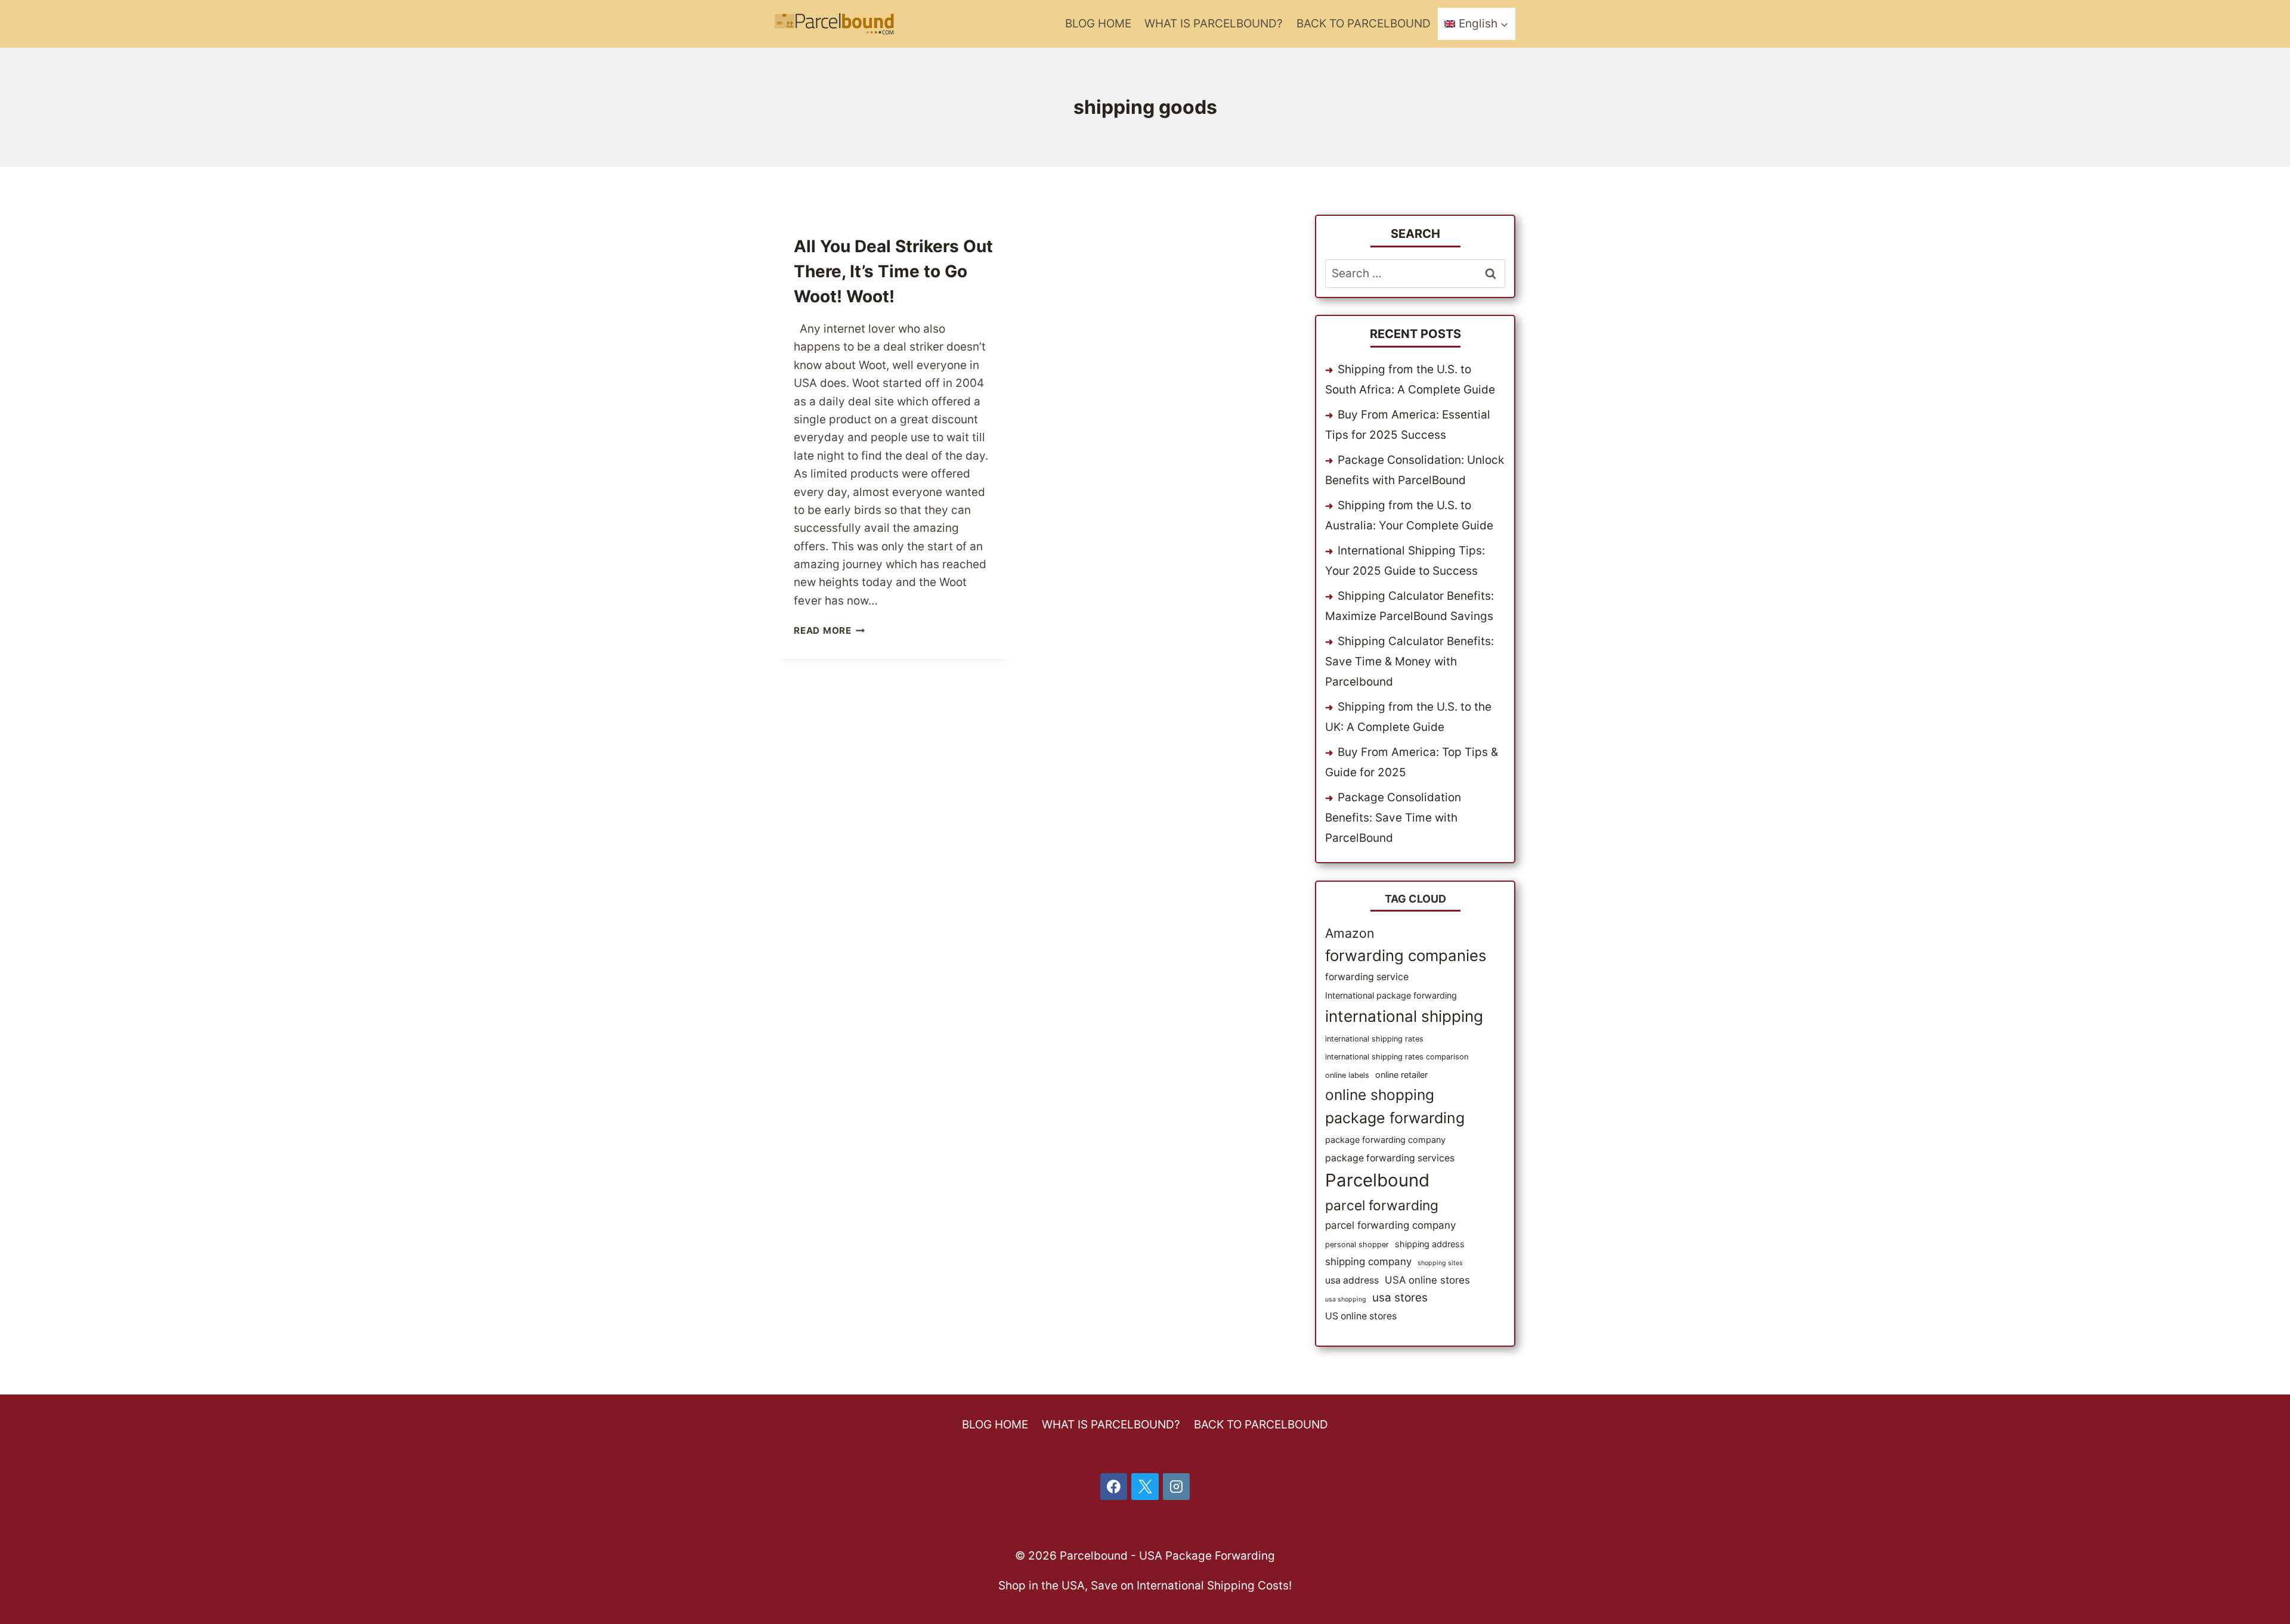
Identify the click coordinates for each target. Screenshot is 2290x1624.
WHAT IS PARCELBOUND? (1214, 24)
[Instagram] (1177, 1487)
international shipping (1404, 1016)
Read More (830, 630)
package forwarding (1395, 1118)
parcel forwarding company (1390, 1225)
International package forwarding (1391, 995)
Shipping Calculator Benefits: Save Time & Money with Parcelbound (1409, 661)
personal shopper (1357, 1245)
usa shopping (1346, 1299)
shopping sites (1440, 1263)
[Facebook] (1114, 1487)
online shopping (1380, 1095)
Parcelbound (1377, 1180)
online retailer (1401, 1075)
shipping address (1430, 1244)
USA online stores (1427, 1280)
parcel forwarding (1382, 1205)
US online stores (1361, 1316)
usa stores (1400, 1298)
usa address (1352, 1280)
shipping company (1368, 1262)
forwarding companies (1406, 955)
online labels (1347, 1075)
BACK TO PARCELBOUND (1364, 24)
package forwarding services (1390, 1158)
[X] (1145, 1487)
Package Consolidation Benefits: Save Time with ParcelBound (1393, 818)
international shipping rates (1374, 1039)
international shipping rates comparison (1397, 1057)
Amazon (1350, 933)
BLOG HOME (1098, 24)
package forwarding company (1385, 1140)
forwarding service (1367, 977)
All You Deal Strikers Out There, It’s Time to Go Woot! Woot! (893, 271)
